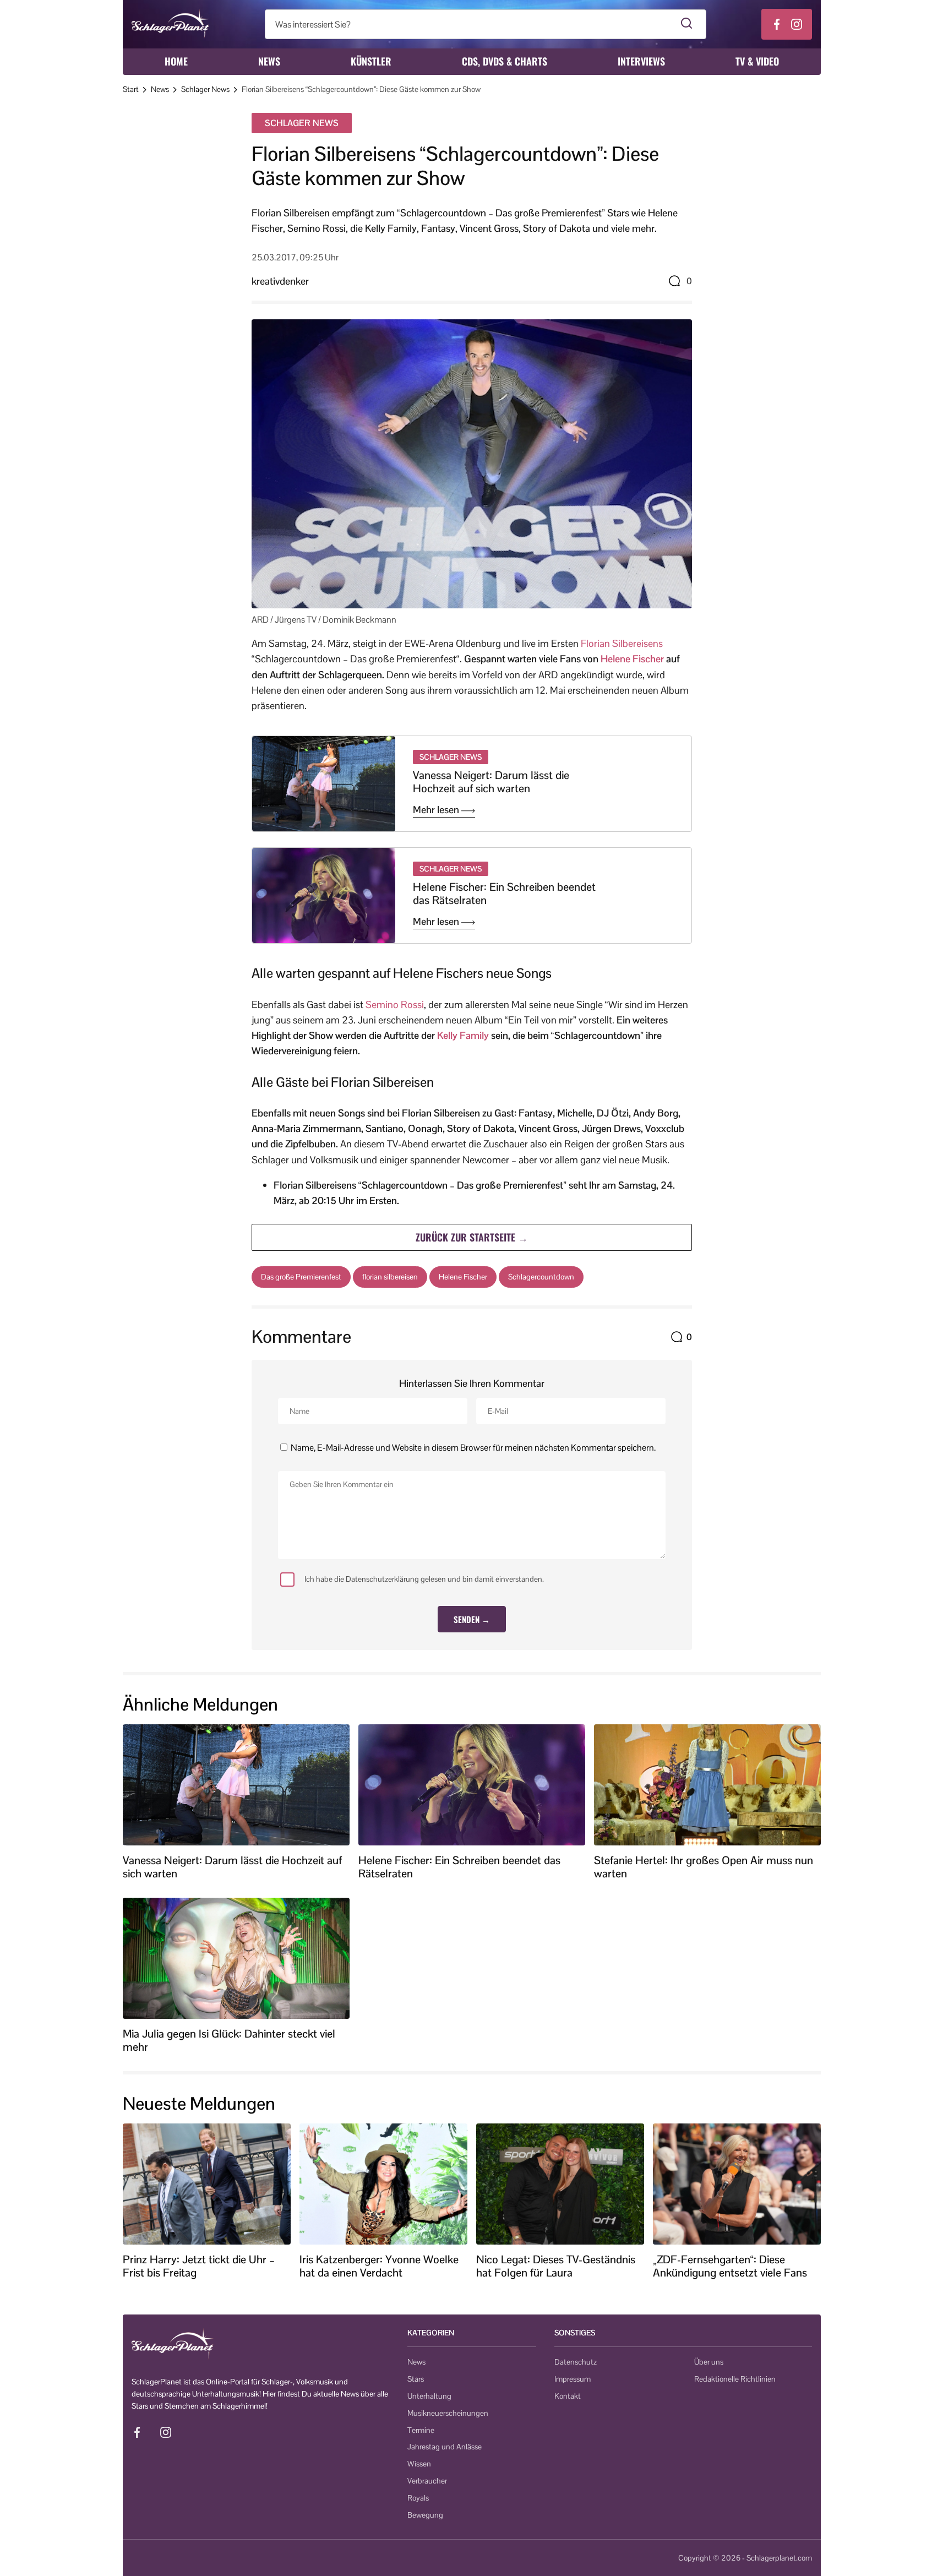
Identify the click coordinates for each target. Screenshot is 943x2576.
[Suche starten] (687, 24)
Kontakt (568, 2396)
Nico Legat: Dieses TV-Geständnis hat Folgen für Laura (556, 2266)
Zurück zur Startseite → (472, 1237)
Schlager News (205, 89)
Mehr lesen (437, 810)
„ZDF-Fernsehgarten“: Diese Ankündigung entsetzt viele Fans (730, 2266)
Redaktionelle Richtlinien (735, 2379)
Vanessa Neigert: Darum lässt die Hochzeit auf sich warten (491, 782)
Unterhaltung (429, 2396)
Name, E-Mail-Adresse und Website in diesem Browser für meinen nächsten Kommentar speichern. (473, 1448)
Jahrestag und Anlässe (445, 2447)
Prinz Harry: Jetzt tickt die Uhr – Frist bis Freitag (199, 2266)
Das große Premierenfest (301, 1277)
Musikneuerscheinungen (448, 2413)
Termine (421, 2430)
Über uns (709, 2362)
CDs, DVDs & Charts (505, 61)
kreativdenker (280, 281)
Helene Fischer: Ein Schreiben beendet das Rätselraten (504, 894)
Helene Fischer (632, 659)
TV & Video (757, 61)
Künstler (371, 61)
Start (131, 89)
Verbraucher (427, 2481)
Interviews (641, 61)
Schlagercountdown (541, 1277)
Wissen (419, 2464)
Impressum (573, 2379)
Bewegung (425, 2515)
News (269, 61)
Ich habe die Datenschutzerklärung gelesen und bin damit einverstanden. (424, 1579)
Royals (418, 2498)
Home (176, 61)
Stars (416, 2379)
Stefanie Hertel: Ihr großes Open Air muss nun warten (704, 1867)
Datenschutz (576, 2362)
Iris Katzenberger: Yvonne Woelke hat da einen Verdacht (379, 2266)
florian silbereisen (390, 1277)
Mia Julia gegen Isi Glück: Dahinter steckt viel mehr (229, 2040)
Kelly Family (463, 1035)
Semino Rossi (395, 1004)
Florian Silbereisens (622, 643)
